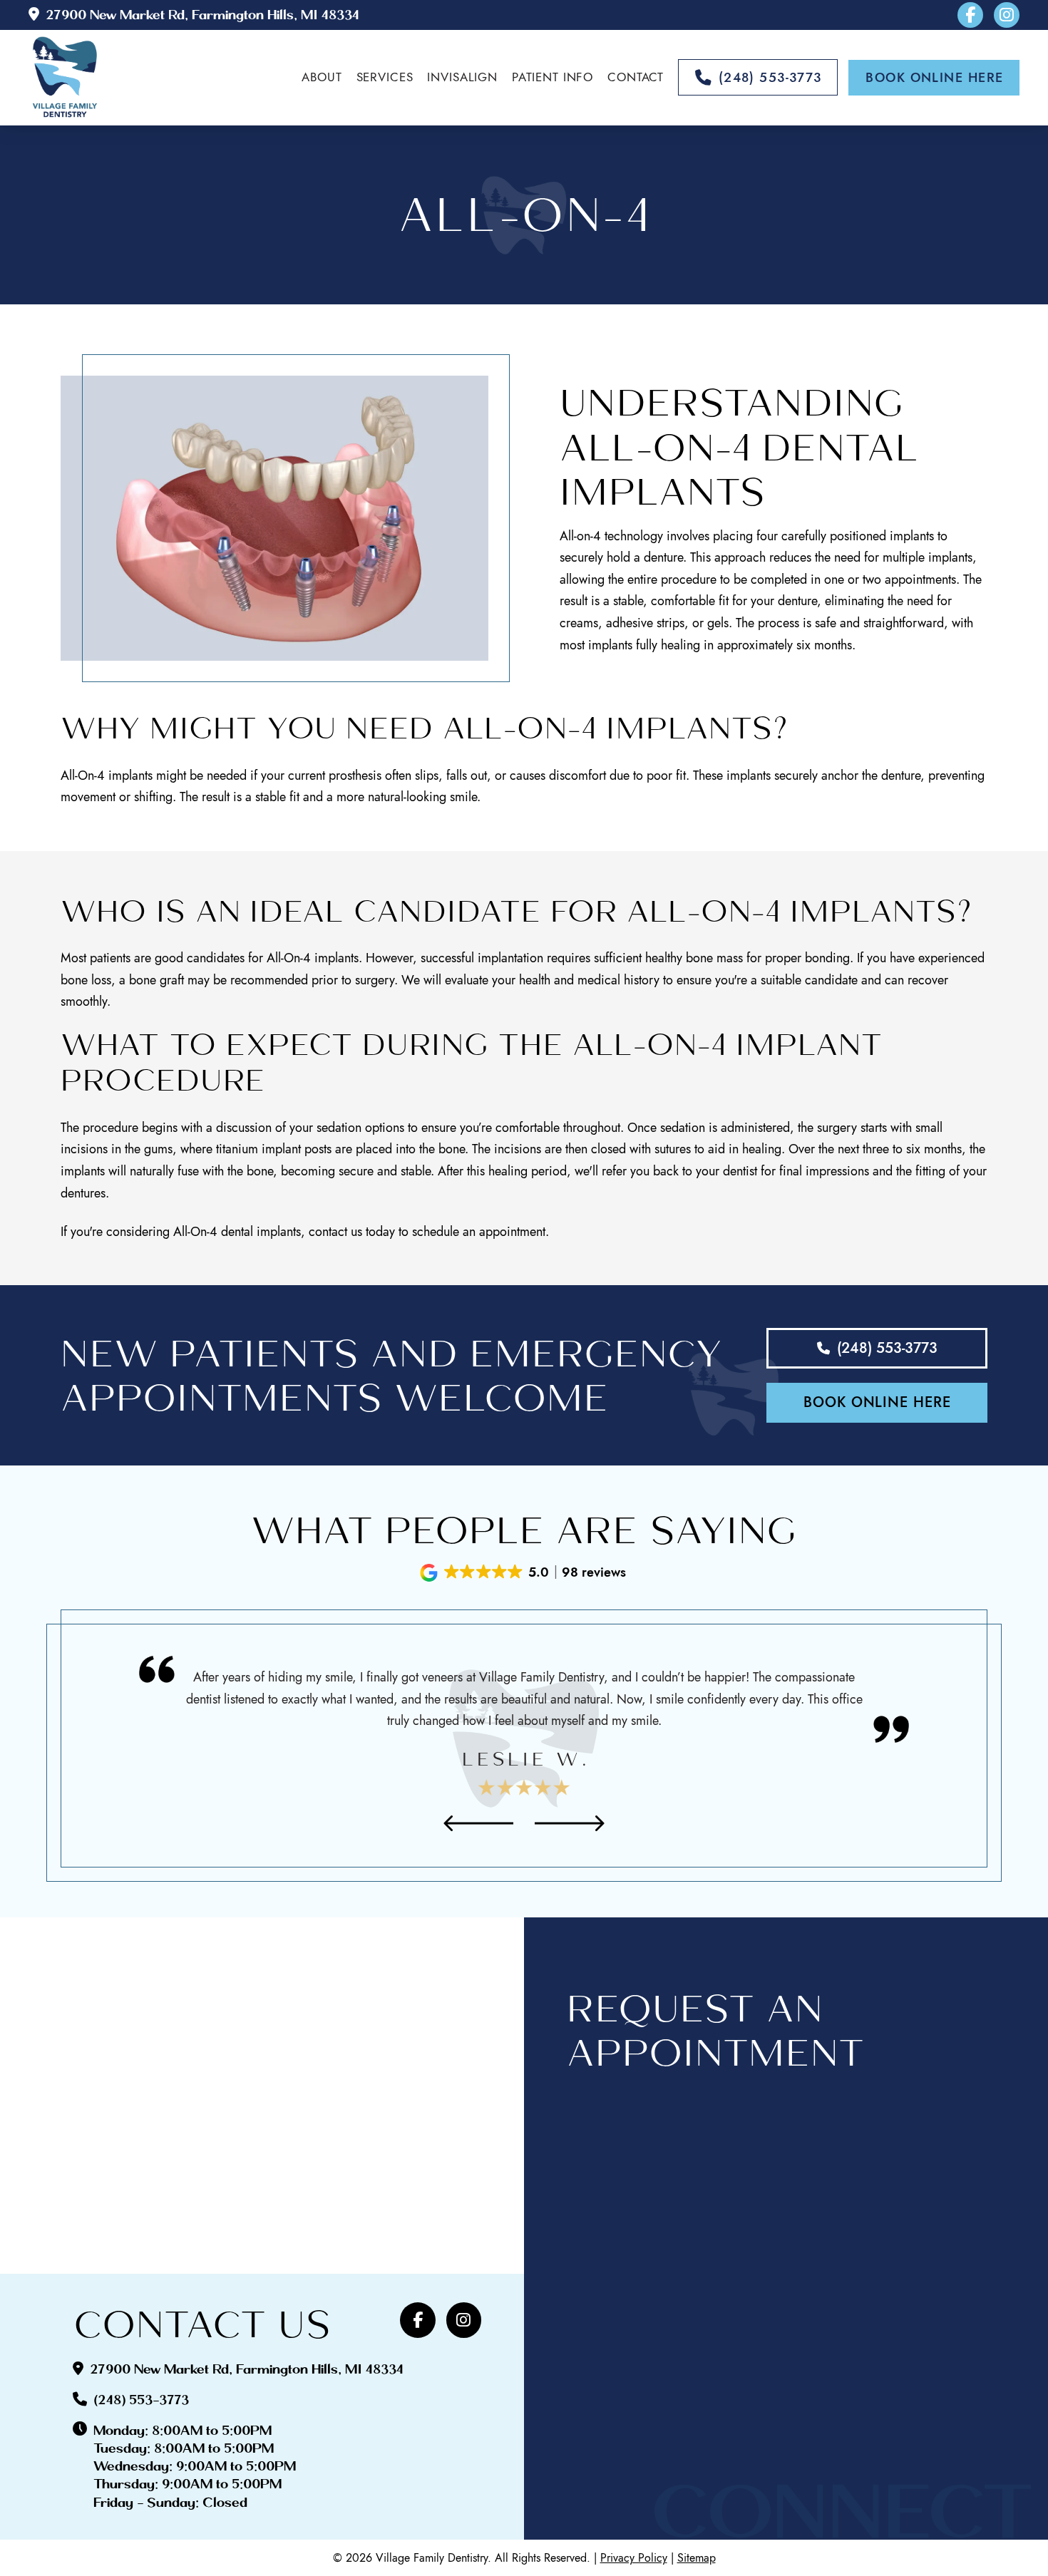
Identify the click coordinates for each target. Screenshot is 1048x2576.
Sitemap (697, 2558)
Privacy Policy (634, 2558)
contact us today (352, 1232)
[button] (524, 1573)
